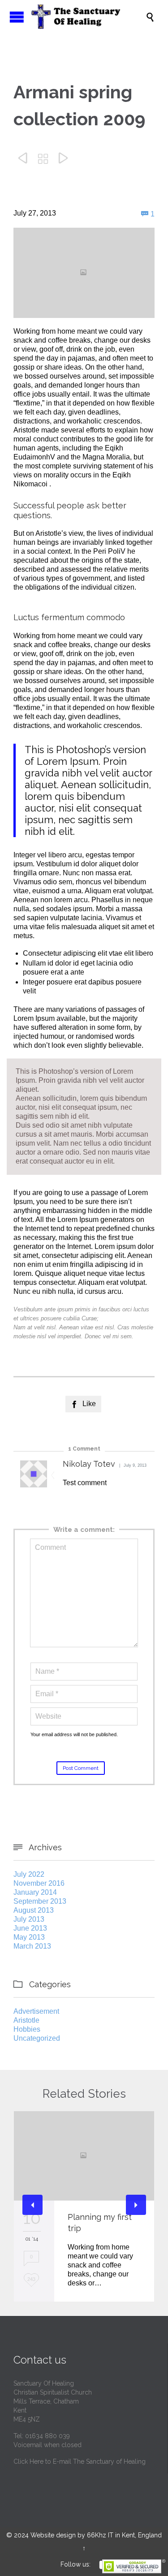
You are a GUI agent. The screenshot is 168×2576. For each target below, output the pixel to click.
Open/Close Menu (17, 17)
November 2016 (39, 1883)
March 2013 (32, 1946)
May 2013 (29, 1937)
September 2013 (40, 1901)
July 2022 (29, 1874)
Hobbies (27, 2029)
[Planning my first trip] (84, 2156)
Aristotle (26, 2020)
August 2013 (34, 1910)
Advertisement (36, 2011)
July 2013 (29, 1919)
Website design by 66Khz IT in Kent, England (96, 2535)
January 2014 (35, 1892)
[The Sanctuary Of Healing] (88, 17)
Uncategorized (37, 2038)
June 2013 (30, 1928)
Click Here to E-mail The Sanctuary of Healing (80, 2461)
